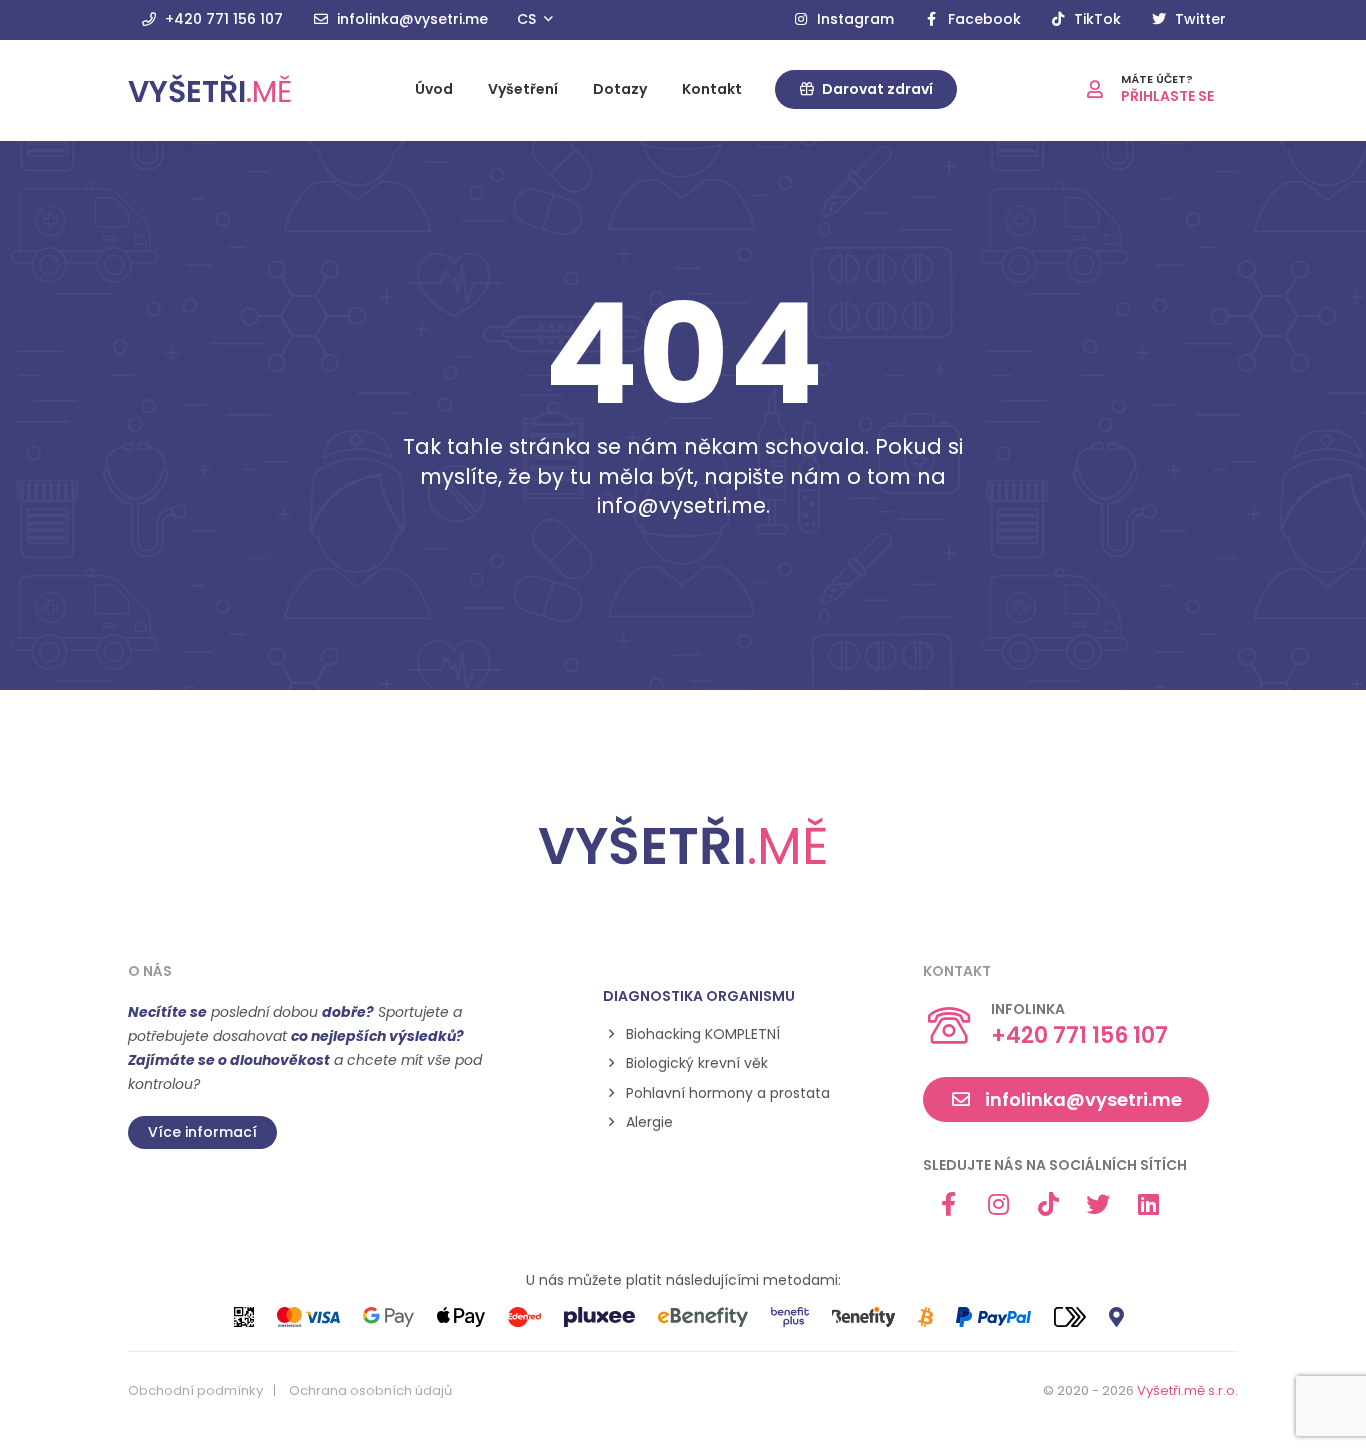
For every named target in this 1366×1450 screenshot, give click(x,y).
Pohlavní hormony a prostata (728, 1093)
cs (528, 19)
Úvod (434, 89)
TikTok (1095, 19)
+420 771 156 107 (222, 19)
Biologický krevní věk (697, 1063)
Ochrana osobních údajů (370, 1391)
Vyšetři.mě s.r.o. (1187, 1390)
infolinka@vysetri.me (410, 19)
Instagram (853, 19)
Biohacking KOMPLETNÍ (703, 1034)
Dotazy (620, 89)
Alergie (649, 1122)
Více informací (202, 1132)
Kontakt (712, 89)
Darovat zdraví (876, 89)
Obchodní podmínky (195, 1391)
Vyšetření (523, 89)
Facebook (982, 19)
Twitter (1198, 19)
